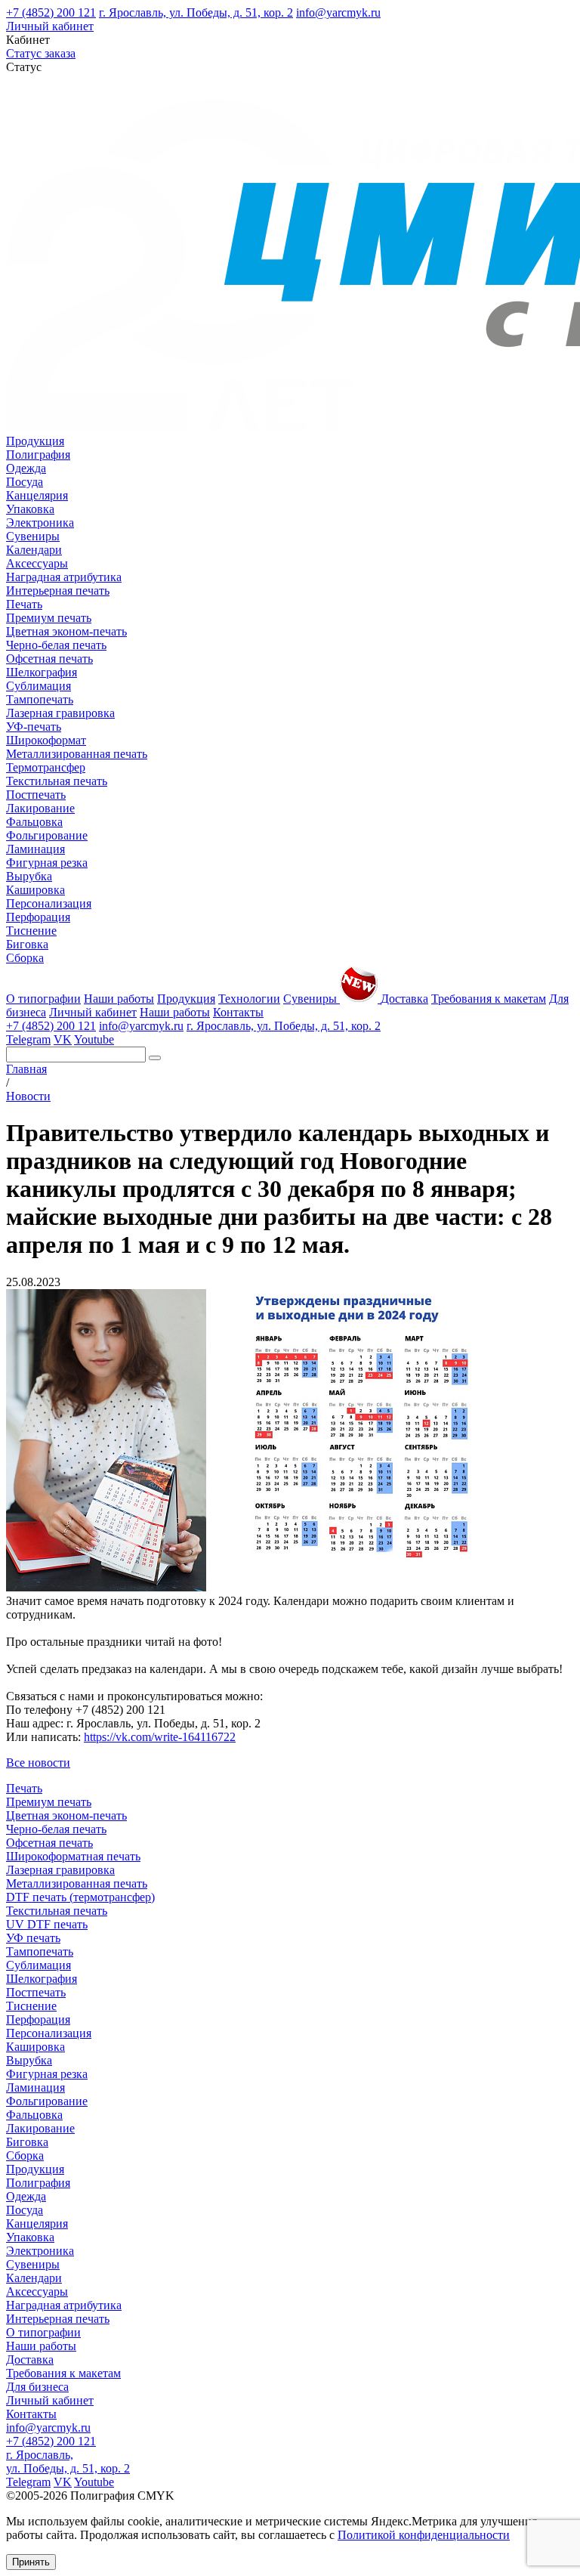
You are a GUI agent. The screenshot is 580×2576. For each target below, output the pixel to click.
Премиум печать (49, 618)
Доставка (404, 999)
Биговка (27, 944)
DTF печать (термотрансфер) (80, 1897)
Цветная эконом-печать (66, 631)
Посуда (25, 482)
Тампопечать (40, 699)
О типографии (43, 999)
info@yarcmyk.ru (338, 12)
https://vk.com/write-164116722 (160, 1737)
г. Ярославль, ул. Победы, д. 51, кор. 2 (196, 12)
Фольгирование (47, 835)
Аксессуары (37, 563)
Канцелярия (37, 495)
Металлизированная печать (77, 754)
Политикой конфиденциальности (424, 2535)
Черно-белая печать (56, 645)
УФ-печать (34, 727)
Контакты (238, 1012)
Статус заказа (41, 53)
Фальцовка (34, 822)
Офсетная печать (49, 659)
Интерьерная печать (58, 591)
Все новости (38, 1763)
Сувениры (33, 536)
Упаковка (30, 509)
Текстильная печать (57, 781)
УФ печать (33, 1938)
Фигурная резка (47, 863)
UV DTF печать (47, 1924)
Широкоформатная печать (73, 1856)
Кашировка (35, 890)
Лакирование (40, 808)
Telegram (28, 1039)
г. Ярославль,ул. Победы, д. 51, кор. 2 (68, 2462)
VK (63, 1039)
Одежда (26, 468)
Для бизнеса (37, 2387)
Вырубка (29, 876)
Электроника (40, 523)
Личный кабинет (50, 26)
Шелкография (42, 672)
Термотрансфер (46, 767)
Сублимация (39, 686)
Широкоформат (46, 740)
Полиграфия (38, 455)
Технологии (249, 999)
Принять (31, 2562)
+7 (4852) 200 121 (51, 12)
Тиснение (31, 931)
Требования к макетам (489, 999)
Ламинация (35, 849)
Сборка (25, 958)
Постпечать (36, 795)
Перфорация (38, 917)
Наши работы (119, 999)
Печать (24, 604)
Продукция (35, 441)
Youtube (94, 1039)
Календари (34, 550)
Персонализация (49, 903)
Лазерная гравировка (60, 713)
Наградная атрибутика (64, 577)
